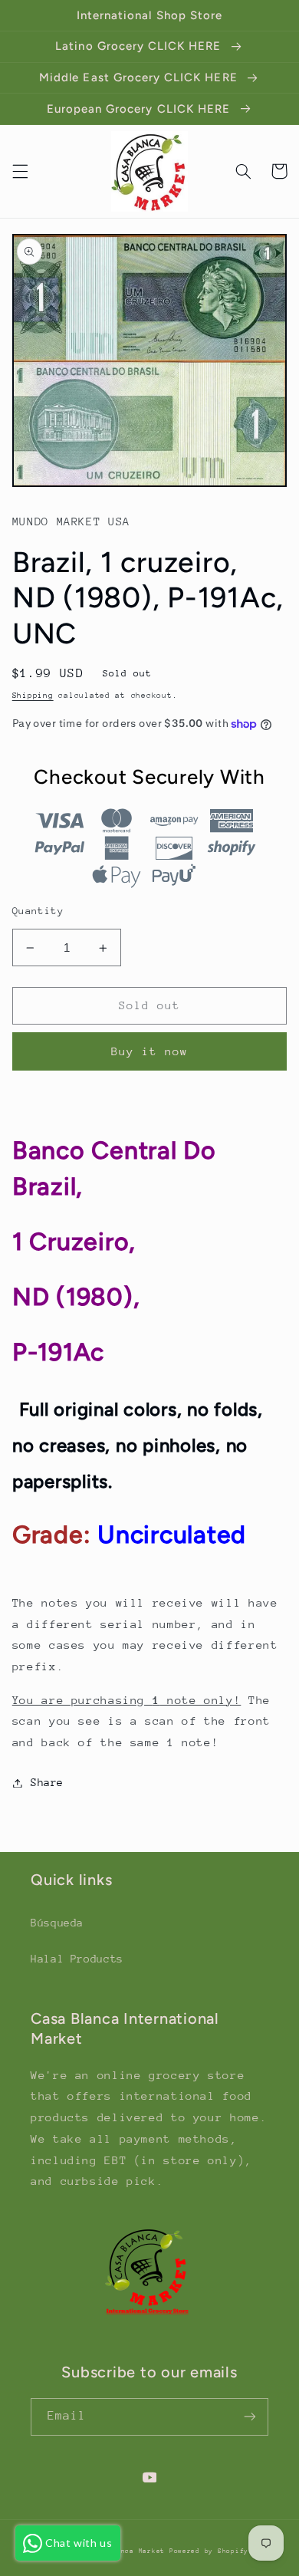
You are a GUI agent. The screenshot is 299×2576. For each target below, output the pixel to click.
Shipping (33, 696)
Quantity (38, 911)
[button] (20, 171)
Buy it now (150, 1051)
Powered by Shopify (209, 2551)
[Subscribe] (250, 2417)
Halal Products (77, 1959)
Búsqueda (57, 1923)
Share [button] (47, 1782)
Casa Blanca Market (128, 2551)
